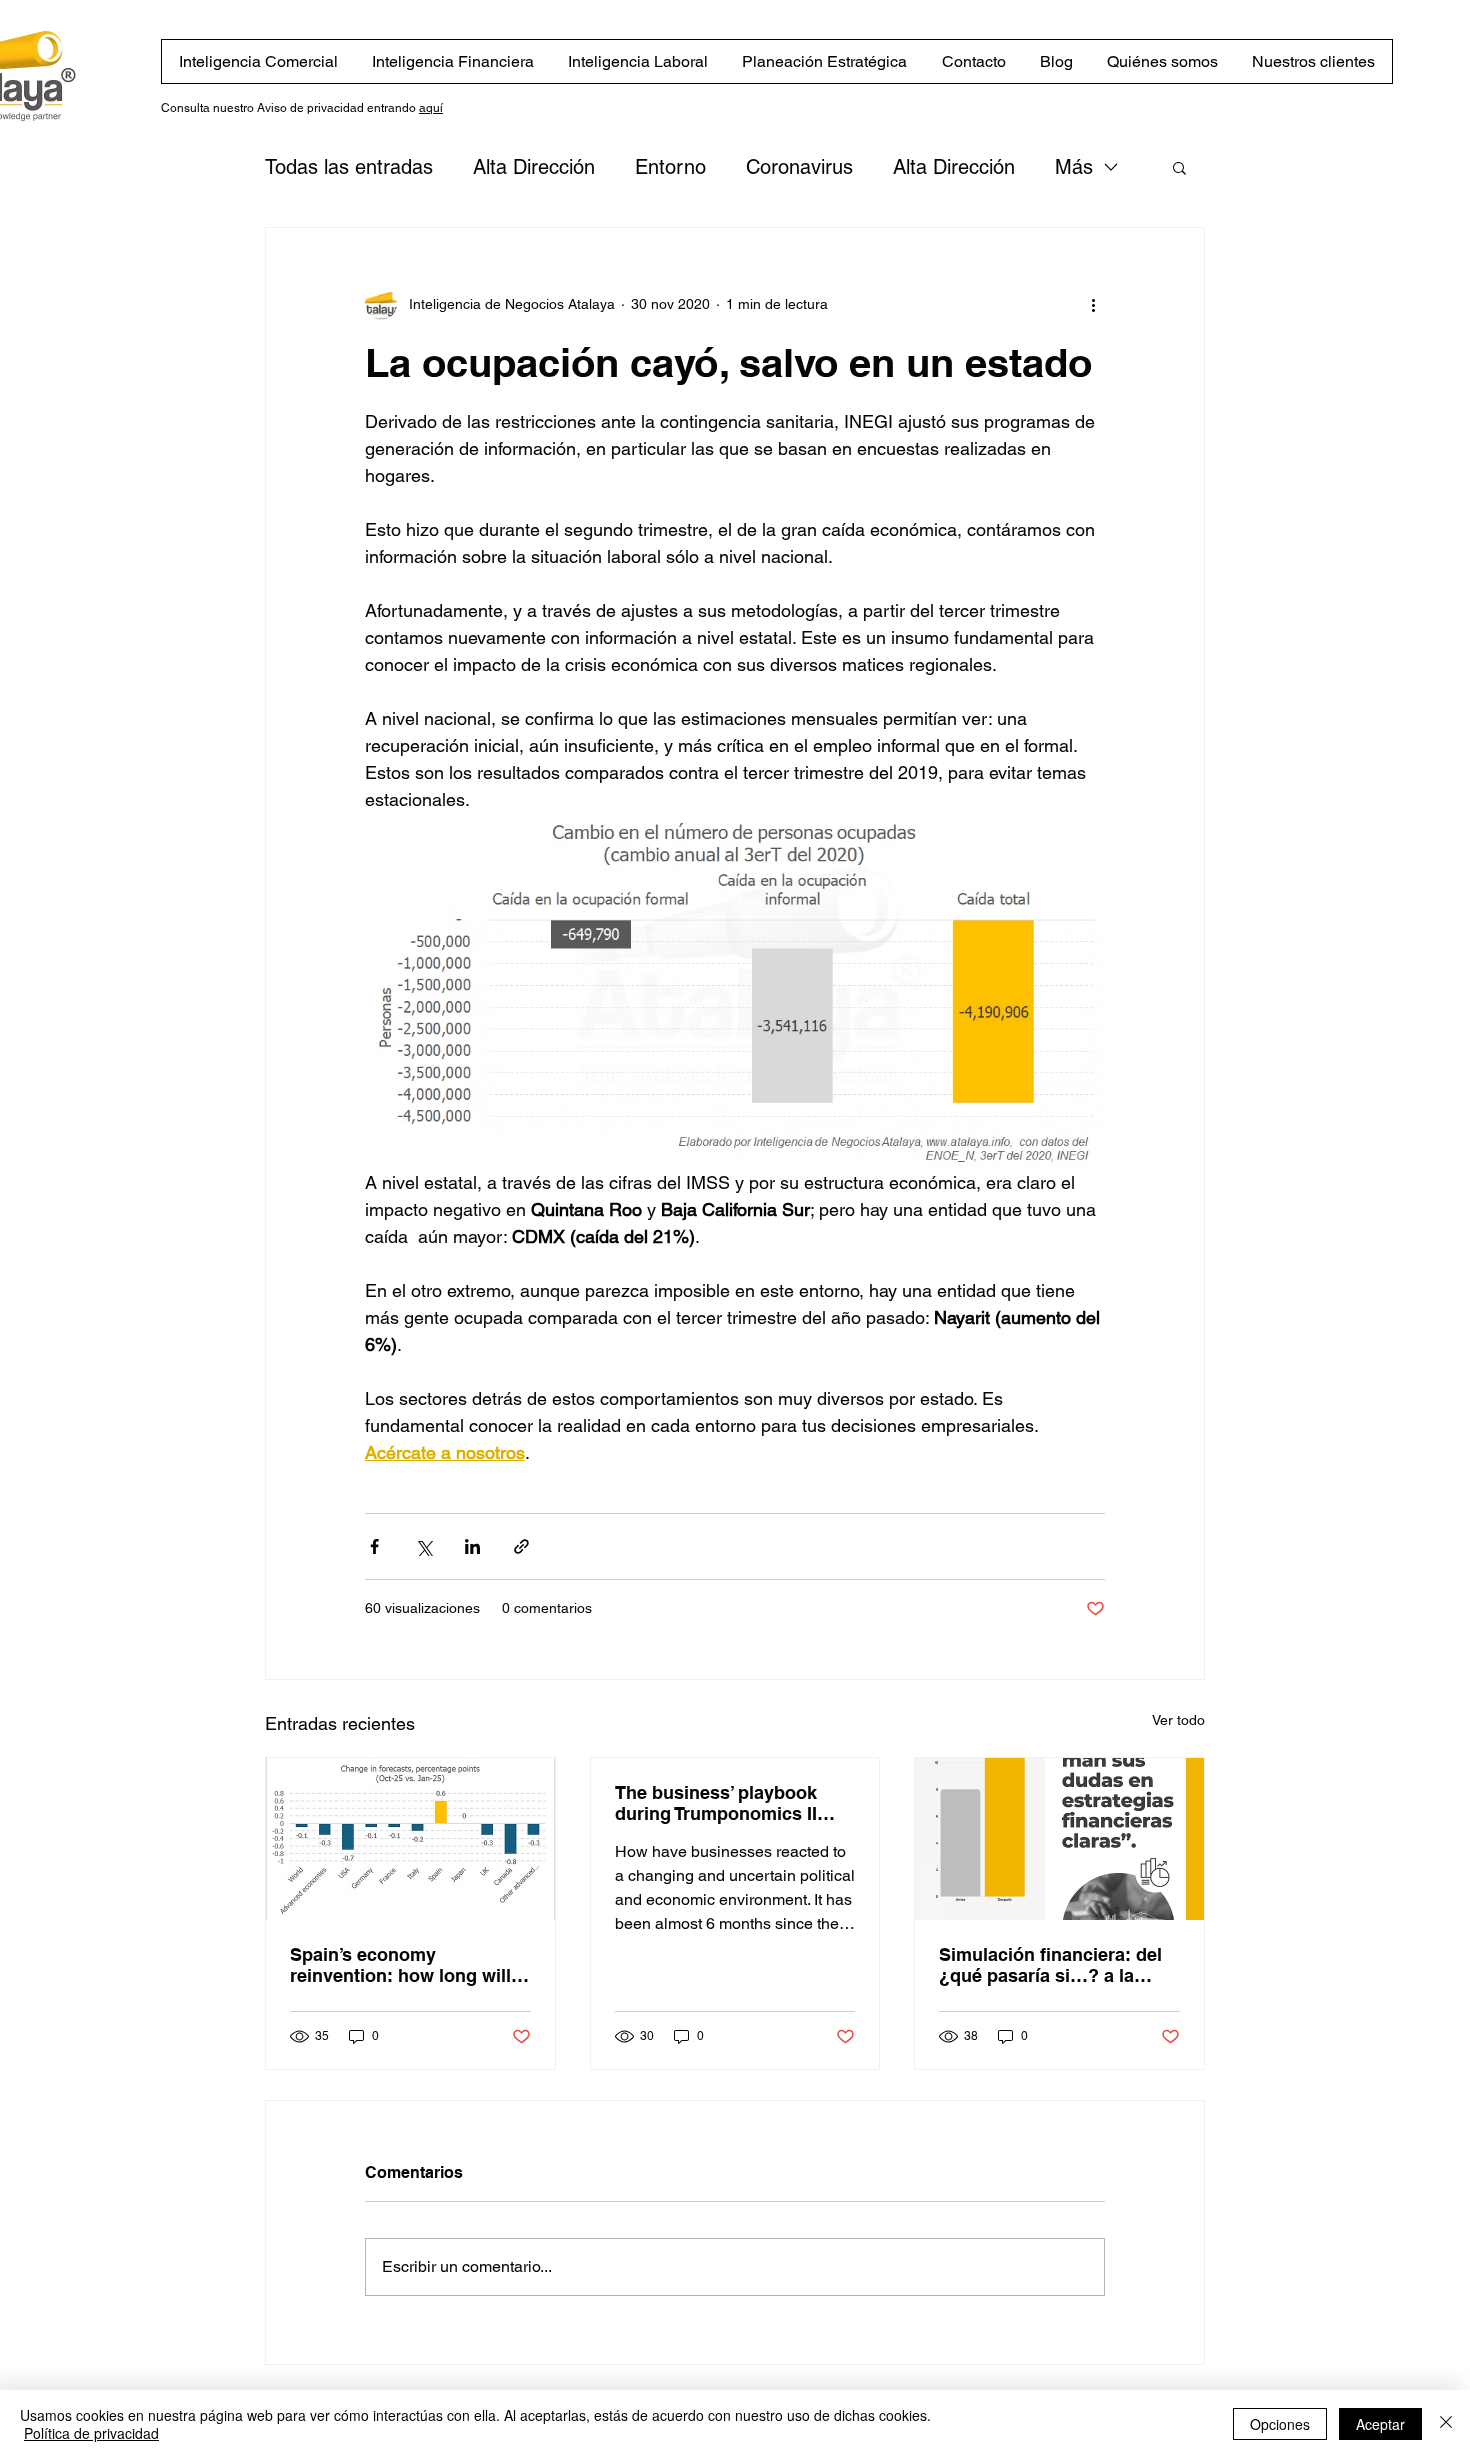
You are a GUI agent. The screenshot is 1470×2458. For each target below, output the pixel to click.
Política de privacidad (91, 2433)
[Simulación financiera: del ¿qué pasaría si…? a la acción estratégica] (1059, 1839)
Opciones (1280, 2424)
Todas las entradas (349, 167)
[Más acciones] (1093, 304)
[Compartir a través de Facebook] (374, 1546)
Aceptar (1380, 2424)
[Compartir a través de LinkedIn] (472, 1546)
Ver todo (1178, 1720)
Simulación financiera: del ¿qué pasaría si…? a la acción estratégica (1050, 1965)
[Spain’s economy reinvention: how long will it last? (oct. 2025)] (410, 1839)
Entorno (670, 167)
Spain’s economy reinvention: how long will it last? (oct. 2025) (408, 1965)
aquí (431, 108)
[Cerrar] (1446, 2424)
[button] (1179, 167)
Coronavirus (799, 167)
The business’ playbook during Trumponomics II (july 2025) (716, 1803)
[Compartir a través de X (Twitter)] (423, 1546)
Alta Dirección (534, 167)
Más (1074, 167)
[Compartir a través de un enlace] (521, 1546)
